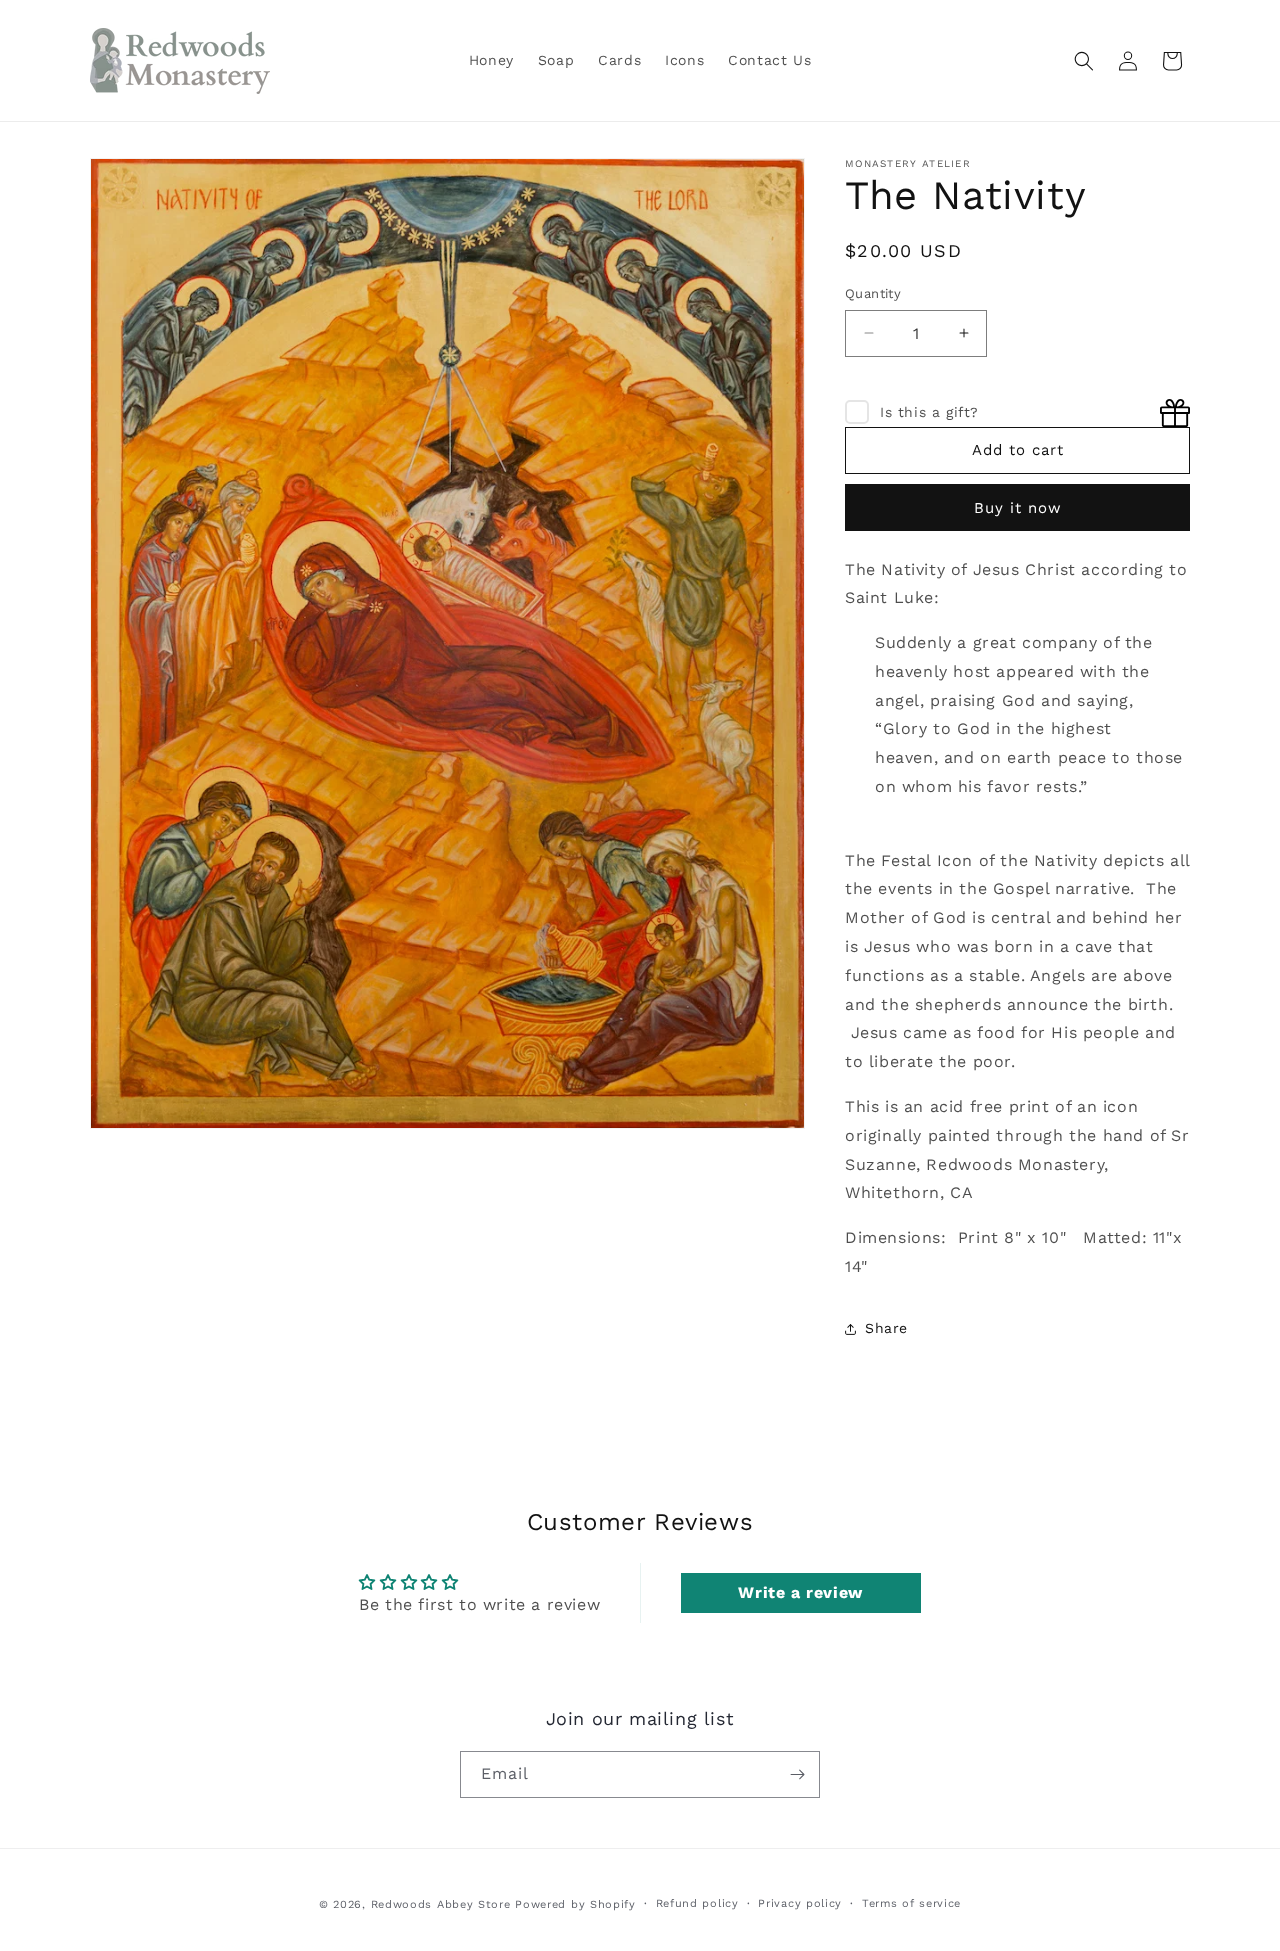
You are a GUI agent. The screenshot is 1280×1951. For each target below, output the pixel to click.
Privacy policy (800, 1903)
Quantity (873, 293)
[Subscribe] (797, 1774)
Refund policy (697, 1903)
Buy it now (1018, 508)
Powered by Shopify (575, 1904)
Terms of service (911, 1903)
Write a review (800, 1592)
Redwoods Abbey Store (441, 1904)
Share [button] (886, 1328)
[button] (1084, 61)
